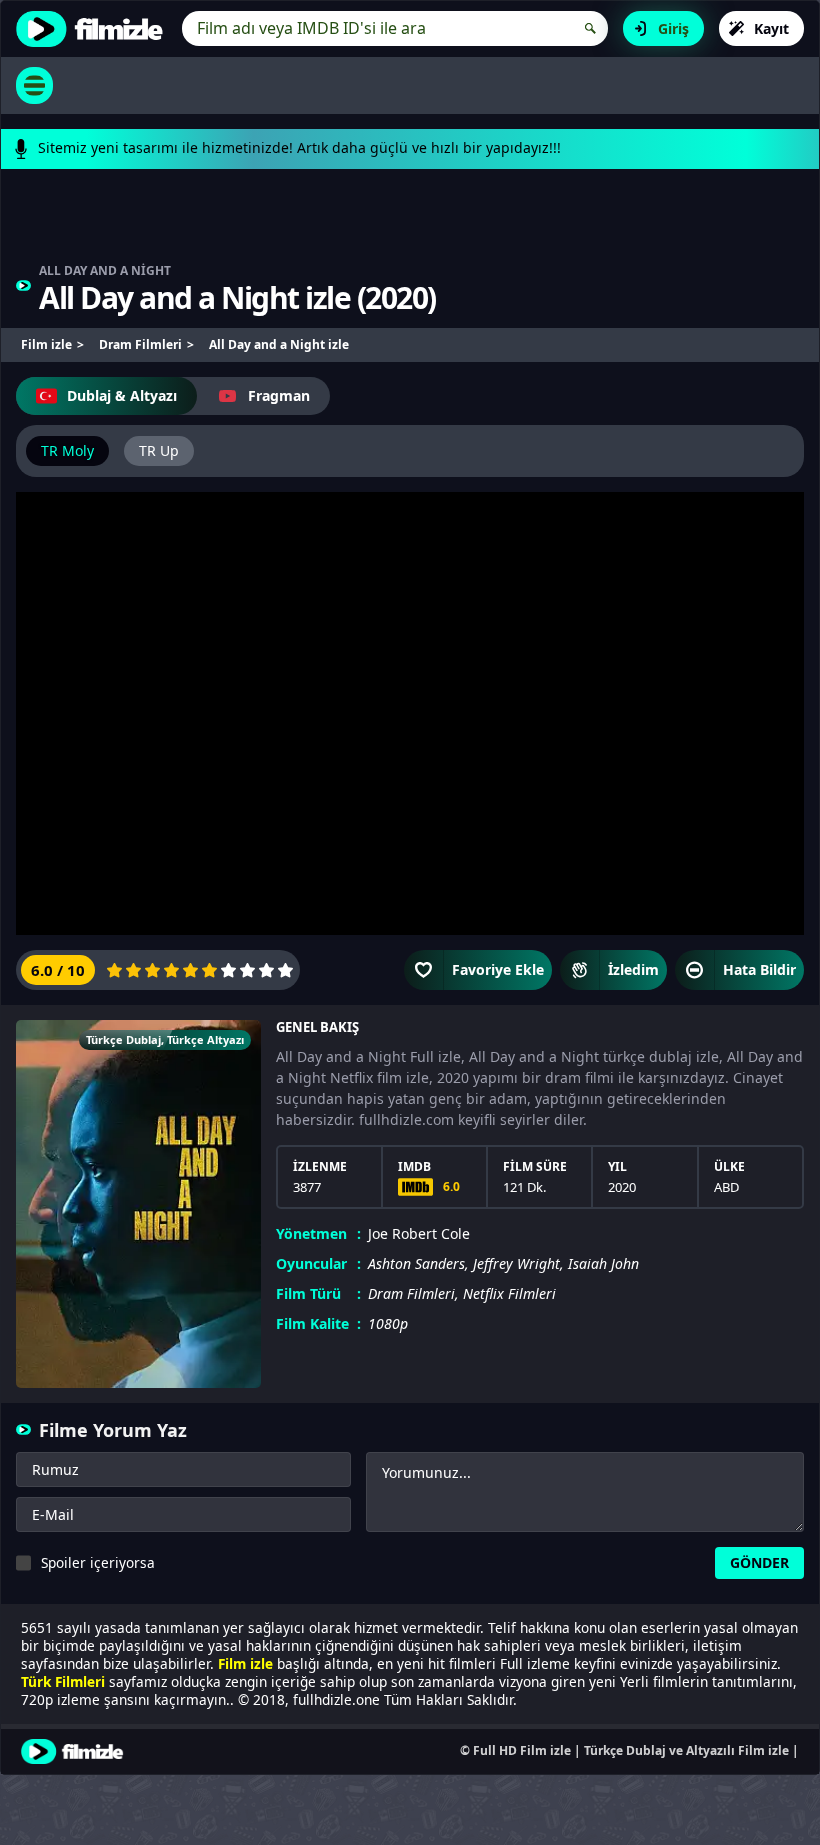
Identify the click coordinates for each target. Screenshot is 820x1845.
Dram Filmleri (411, 1293)
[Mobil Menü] (34, 85)
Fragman (279, 395)
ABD (726, 1187)
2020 (396, 297)
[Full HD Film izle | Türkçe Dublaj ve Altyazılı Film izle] (94, 29)
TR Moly (67, 450)
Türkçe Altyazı (205, 1039)
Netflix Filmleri (509, 1293)
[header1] (410, 225)
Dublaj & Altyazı (122, 395)
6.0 (451, 1186)
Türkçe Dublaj (123, 1039)
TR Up (159, 450)
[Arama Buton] (590, 28)
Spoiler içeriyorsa (98, 1562)
